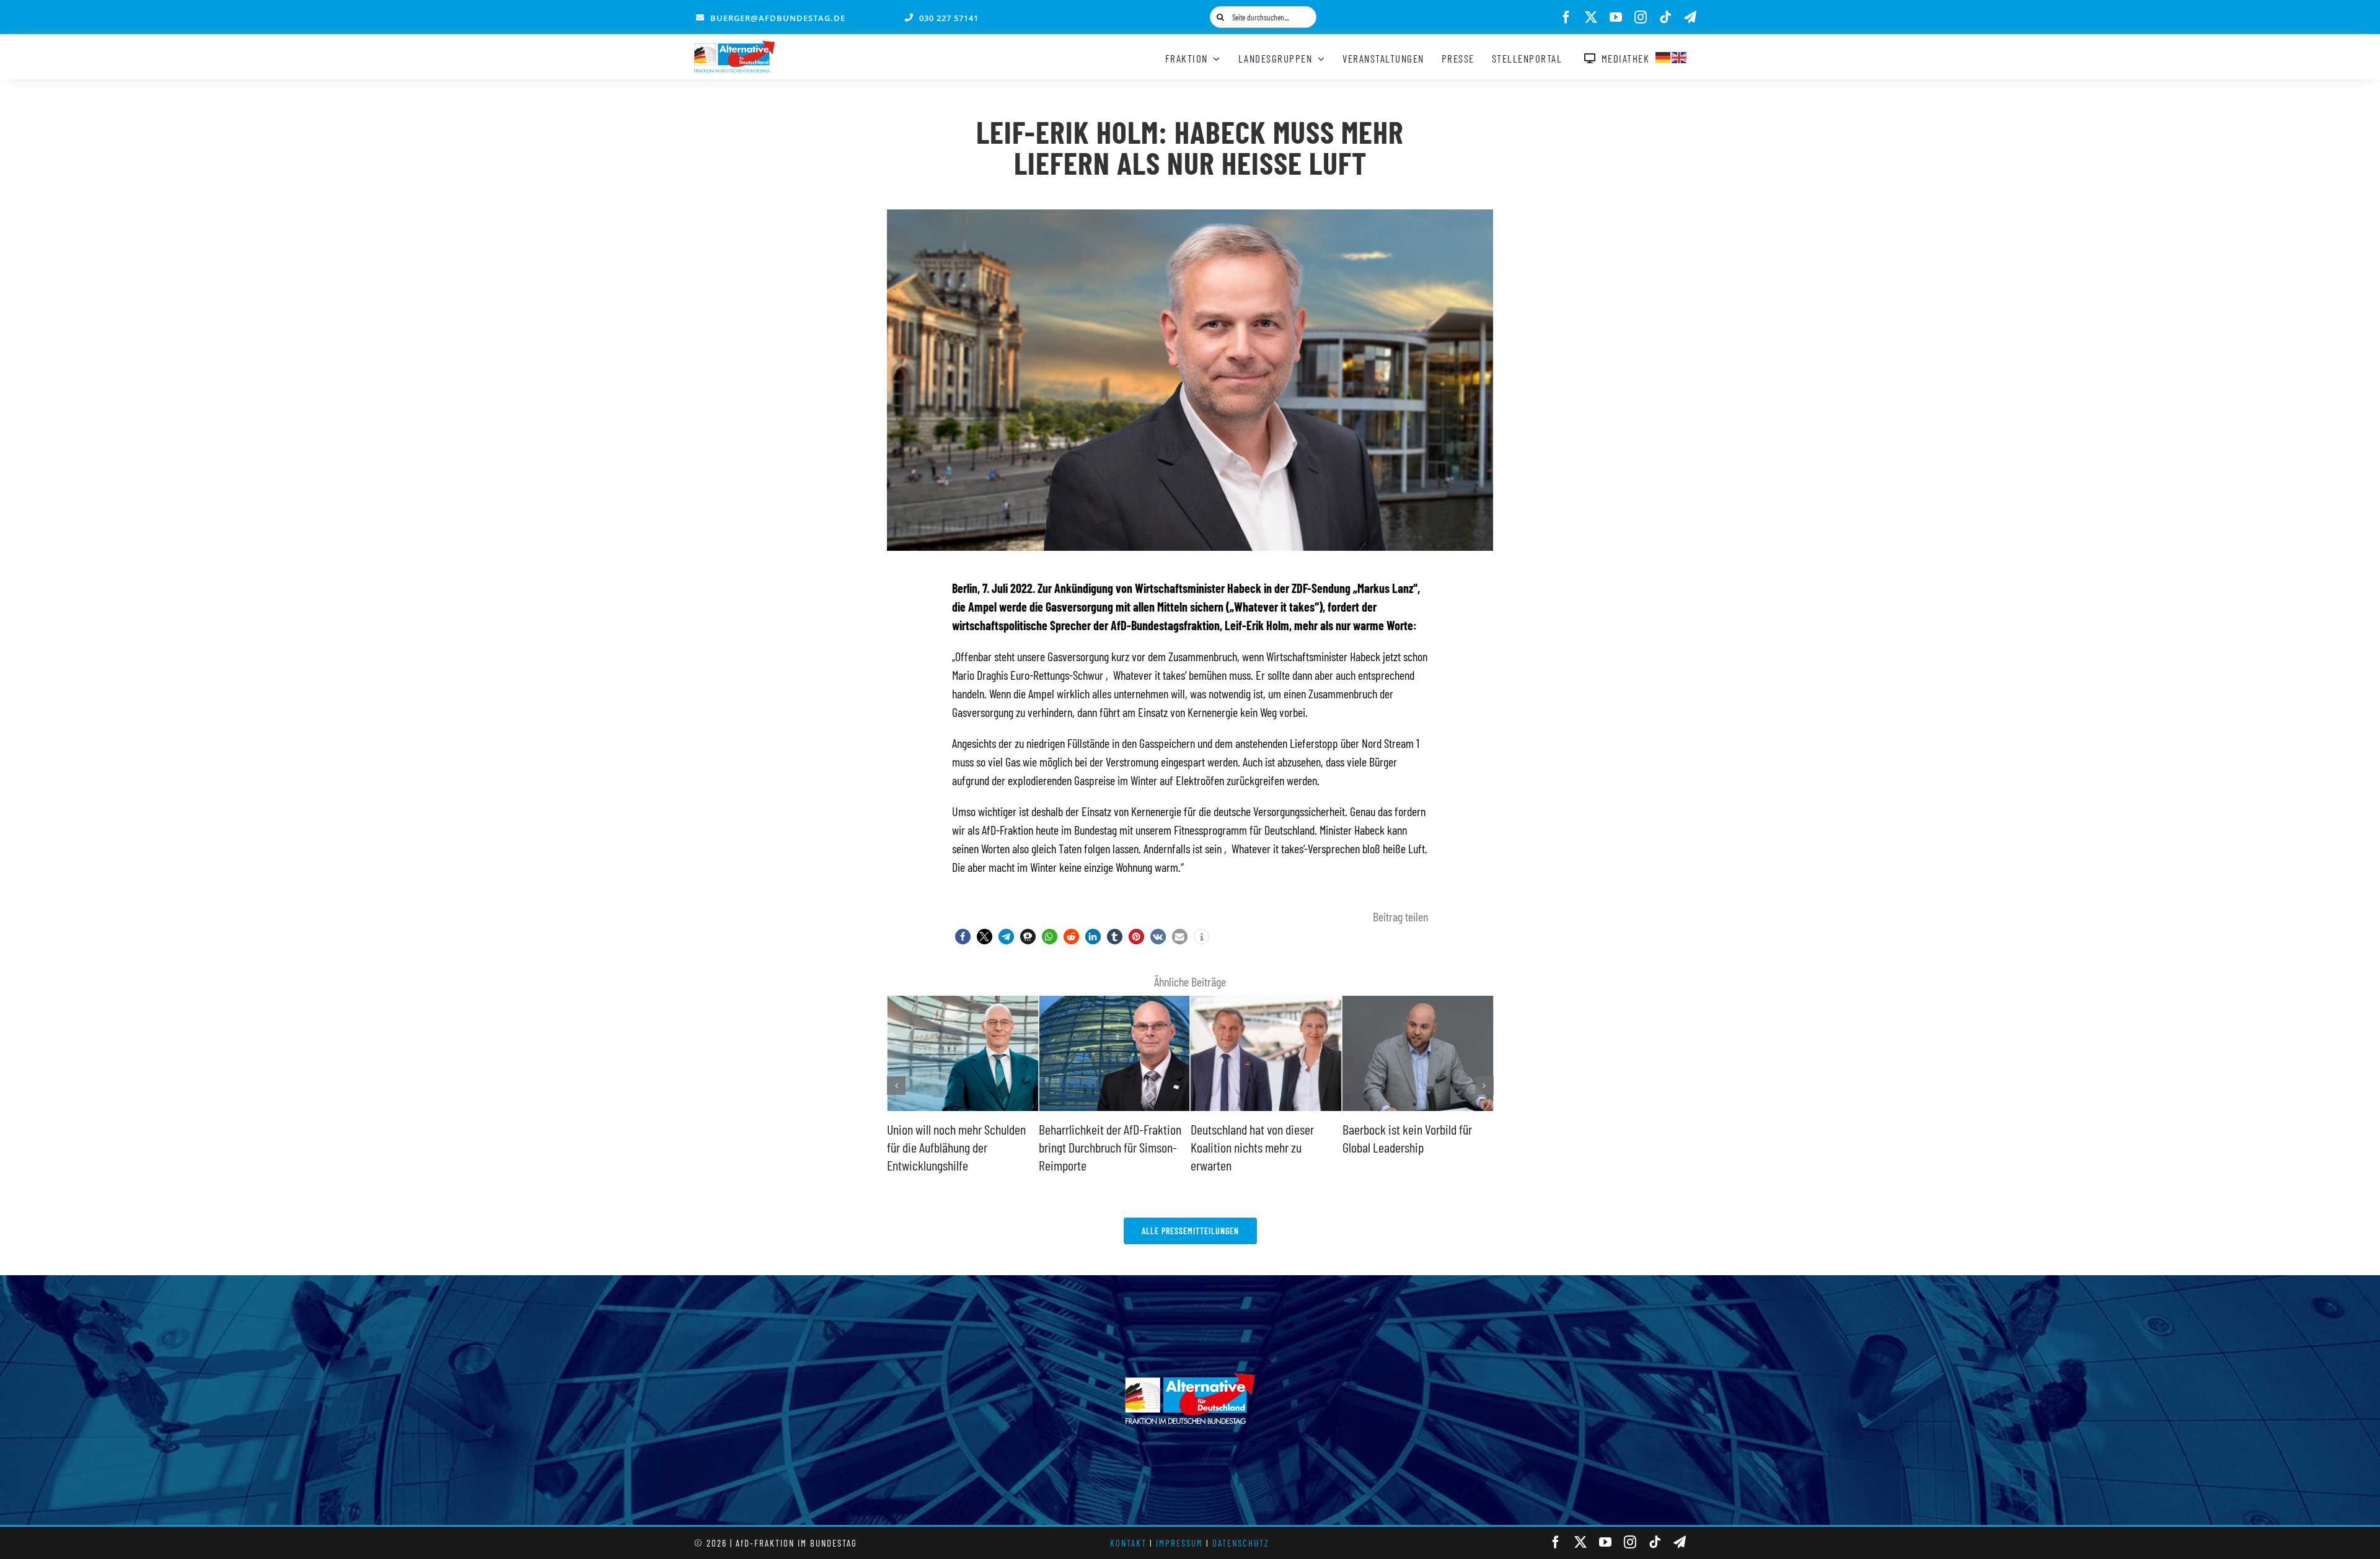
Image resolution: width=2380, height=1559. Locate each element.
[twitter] (1591, 17)
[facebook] (1566, 17)
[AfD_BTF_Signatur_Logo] (734, 47)
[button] (963, 937)
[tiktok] (1665, 17)
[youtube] (1616, 17)
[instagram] (1641, 17)
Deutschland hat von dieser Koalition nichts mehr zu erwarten (1100, 1147)
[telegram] (1690, 17)
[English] (1680, 56)
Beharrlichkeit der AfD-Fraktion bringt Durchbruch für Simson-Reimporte (958, 1147)
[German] (1664, 56)
